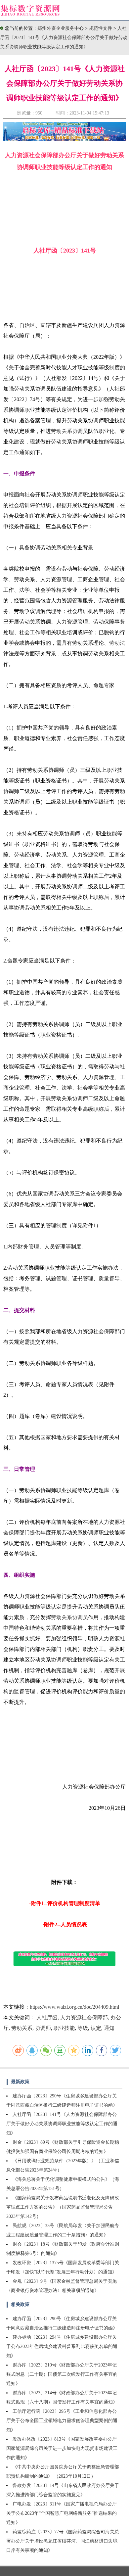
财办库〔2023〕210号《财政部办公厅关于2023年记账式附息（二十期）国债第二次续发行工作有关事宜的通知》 (62, 2374)
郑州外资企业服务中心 (61, 28)
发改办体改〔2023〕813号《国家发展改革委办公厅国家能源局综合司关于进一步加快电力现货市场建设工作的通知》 (62, 2448)
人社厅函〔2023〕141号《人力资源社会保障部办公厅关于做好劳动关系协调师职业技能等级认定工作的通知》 (64, 38)
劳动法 (117, 643)
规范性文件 (101, 28)
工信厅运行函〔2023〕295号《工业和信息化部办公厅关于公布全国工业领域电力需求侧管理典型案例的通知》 (62, 2421)
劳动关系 (22, 2028)
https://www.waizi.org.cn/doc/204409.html (74, 2007)
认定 (96, 2028)
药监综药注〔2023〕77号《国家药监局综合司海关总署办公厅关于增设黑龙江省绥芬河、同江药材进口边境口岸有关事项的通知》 (63, 2541)
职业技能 (64, 2028)
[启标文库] (65, 139)
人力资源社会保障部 (84, 2017)
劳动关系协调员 (69, 431)
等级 (83, 2028)
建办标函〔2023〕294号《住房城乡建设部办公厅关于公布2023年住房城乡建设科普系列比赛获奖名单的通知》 (62, 2346)
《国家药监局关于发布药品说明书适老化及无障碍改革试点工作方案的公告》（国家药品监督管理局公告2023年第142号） (63, 2207)
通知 (109, 2028)
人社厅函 (47, 2017)
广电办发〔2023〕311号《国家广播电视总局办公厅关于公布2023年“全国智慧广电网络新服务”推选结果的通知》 (62, 2513)
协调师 (43, 2028)
